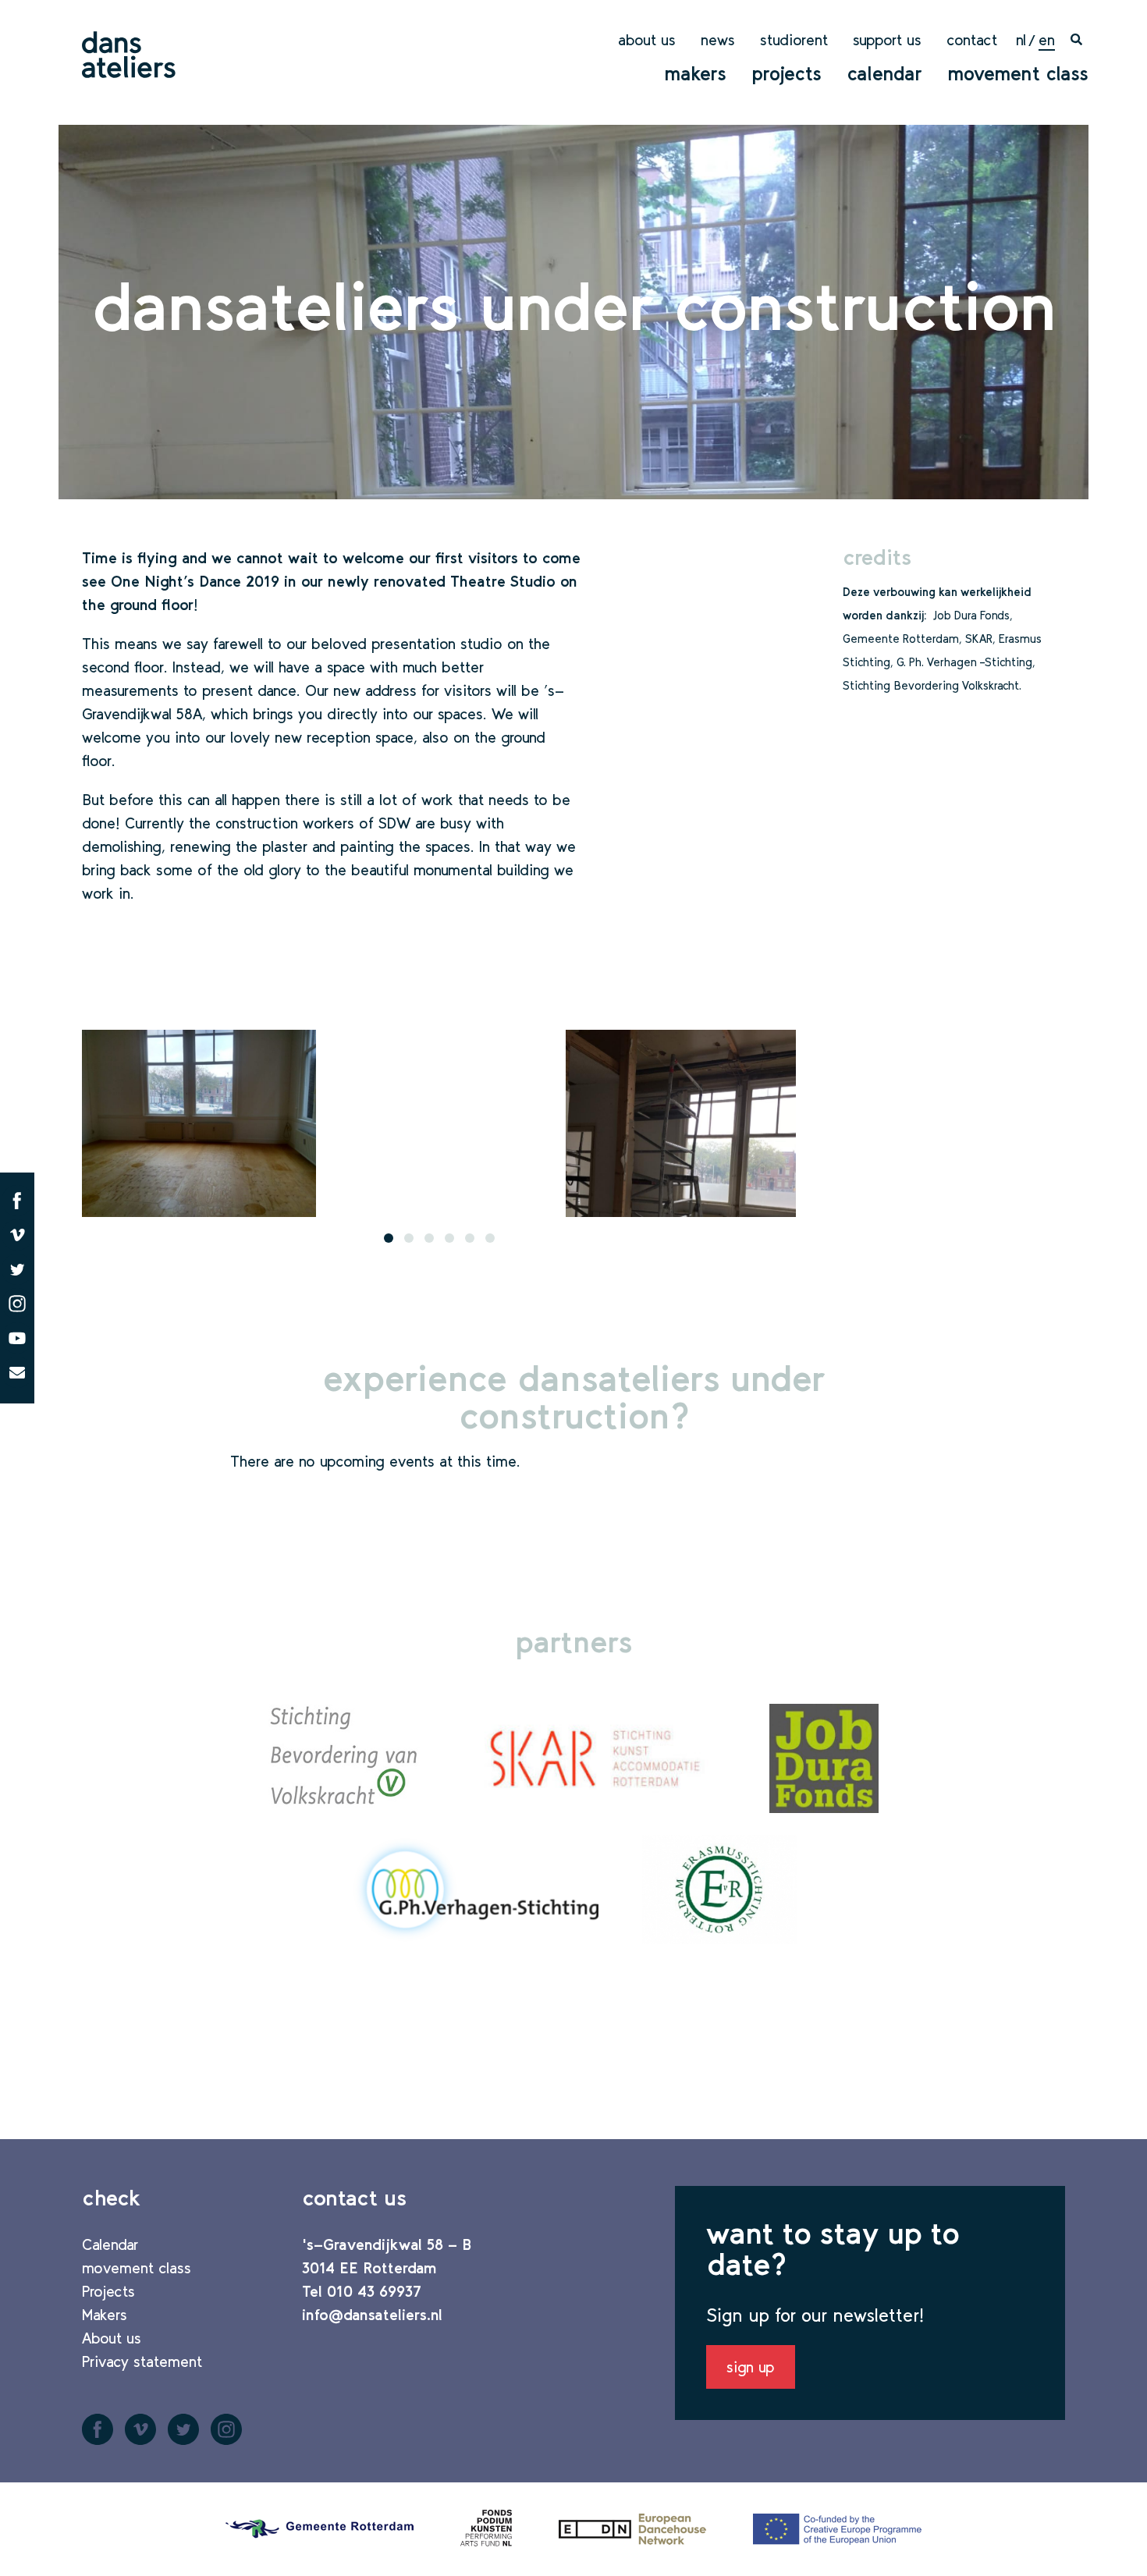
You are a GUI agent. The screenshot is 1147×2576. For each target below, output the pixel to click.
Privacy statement (142, 2361)
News (718, 40)
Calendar (884, 73)
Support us (887, 40)
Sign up (751, 2367)
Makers (695, 73)
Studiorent (794, 40)
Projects (787, 73)
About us (647, 40)
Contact (972, 40)
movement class (1018, 73)
